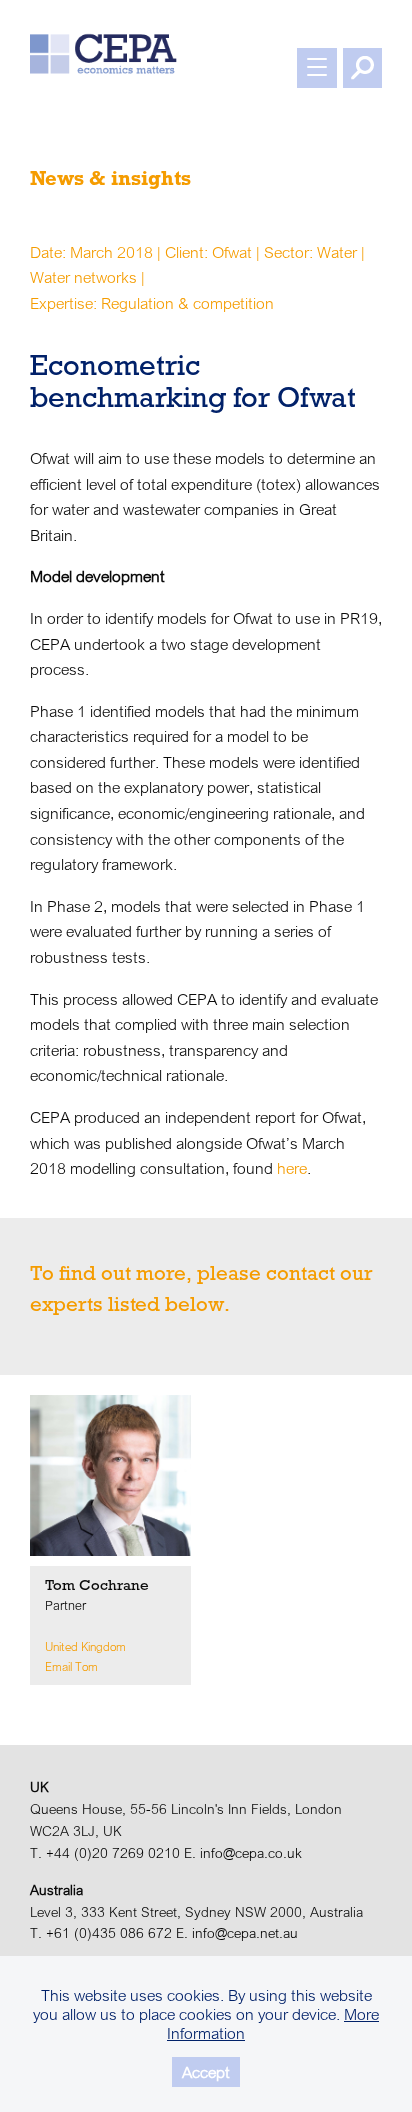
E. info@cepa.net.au (237, 1933)
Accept (206, 2072)
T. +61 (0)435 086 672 (101, 1933)
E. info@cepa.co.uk (243, 1853)
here (292, 1168)
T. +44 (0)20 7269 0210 (105, 1853)
